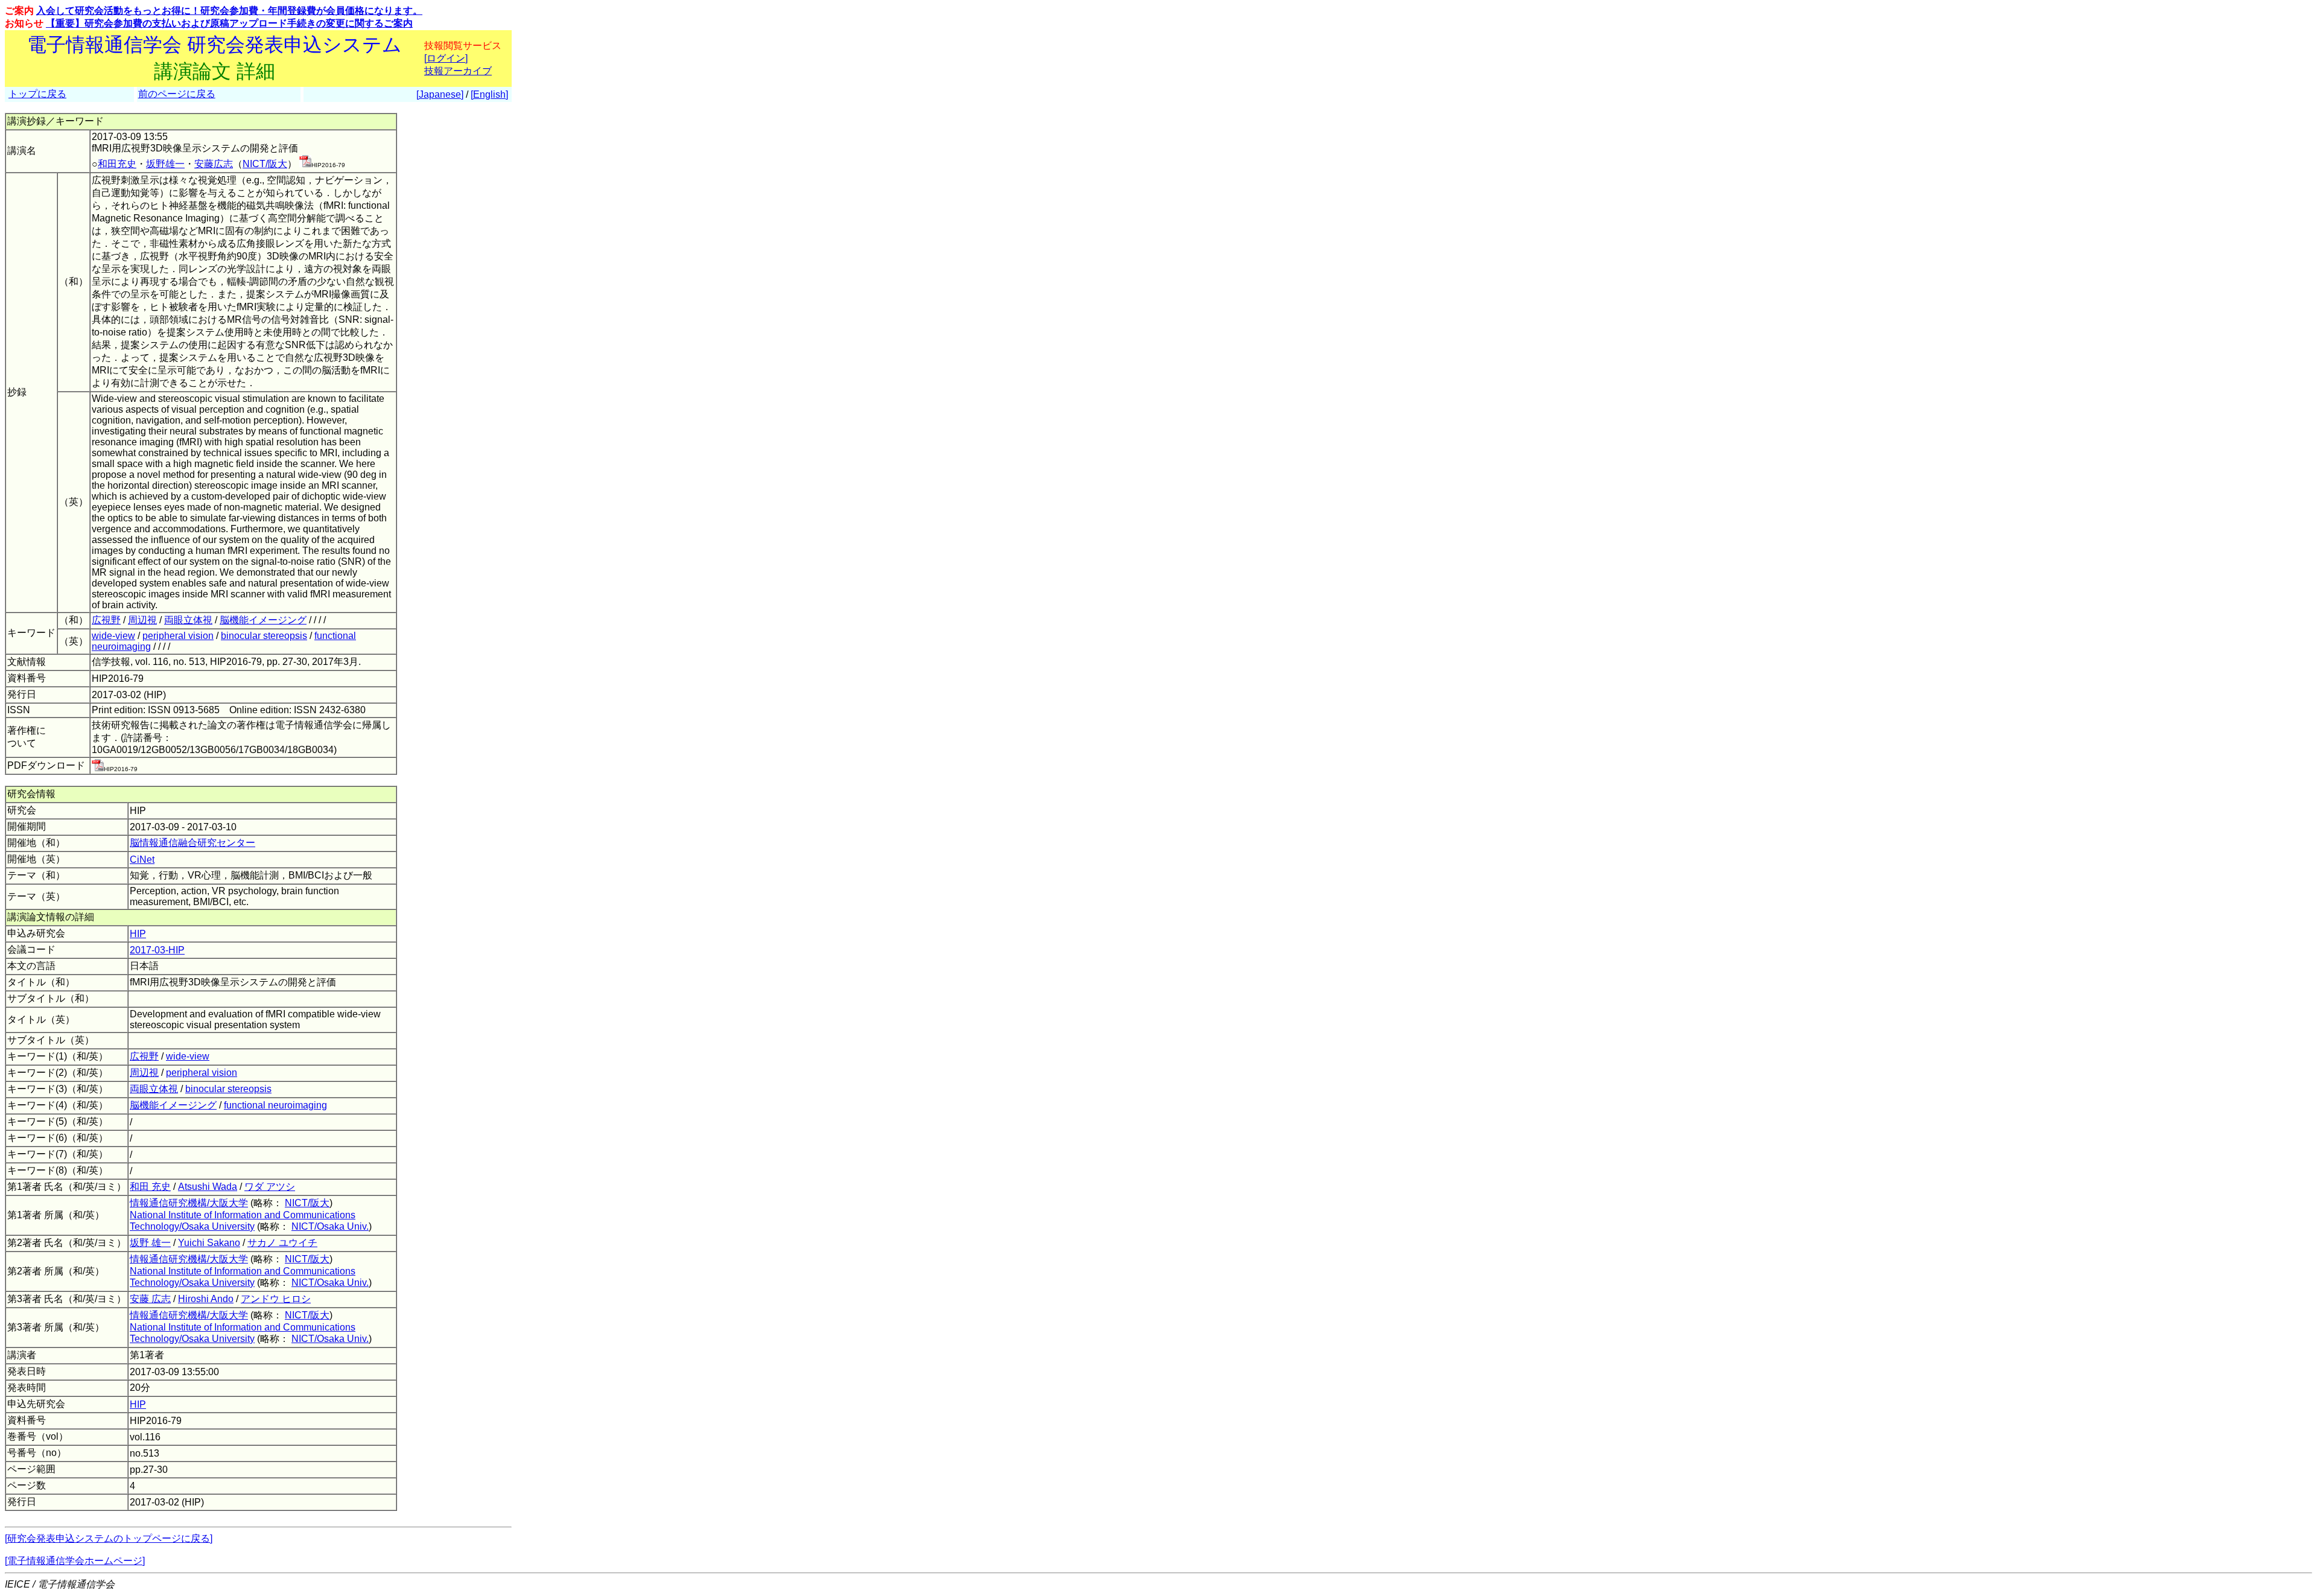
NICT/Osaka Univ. (330, 1226)
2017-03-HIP (157, 950)
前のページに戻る (177, 94)
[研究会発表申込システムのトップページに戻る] (109, 1538)
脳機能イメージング (263, 620)
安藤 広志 (150, 1299)
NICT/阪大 (265, 164)
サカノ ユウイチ (282, 1243)
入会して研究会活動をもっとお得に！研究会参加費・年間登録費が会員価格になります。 (229, 11)
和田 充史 (150, 1187)
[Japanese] (440, 94)
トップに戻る (37, 94)
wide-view (113, 636)
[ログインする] (305, 164)
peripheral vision (178, 636)
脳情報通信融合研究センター (192, 843)
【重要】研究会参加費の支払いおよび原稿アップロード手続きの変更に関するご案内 (229, 23)
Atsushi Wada (208, 1187)
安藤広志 (214, 164)
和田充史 (117, 164)
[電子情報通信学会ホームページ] (75, 1561)
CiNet (142, 860)
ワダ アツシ (270, 1187)
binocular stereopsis (264, 636)
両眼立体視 (188, 620)
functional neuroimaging (275, 1105)
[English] (489, 94)
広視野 (106, 620)
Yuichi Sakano (209, 1243)
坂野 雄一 (150, 1243)
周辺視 (142, 620)
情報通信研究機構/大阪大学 (189, 1203)
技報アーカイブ (458, 71)
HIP (138, 934)
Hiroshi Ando (206, 1299)
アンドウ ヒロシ (276, 1299)
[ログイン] (446, 58)
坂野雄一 (165, 164)
